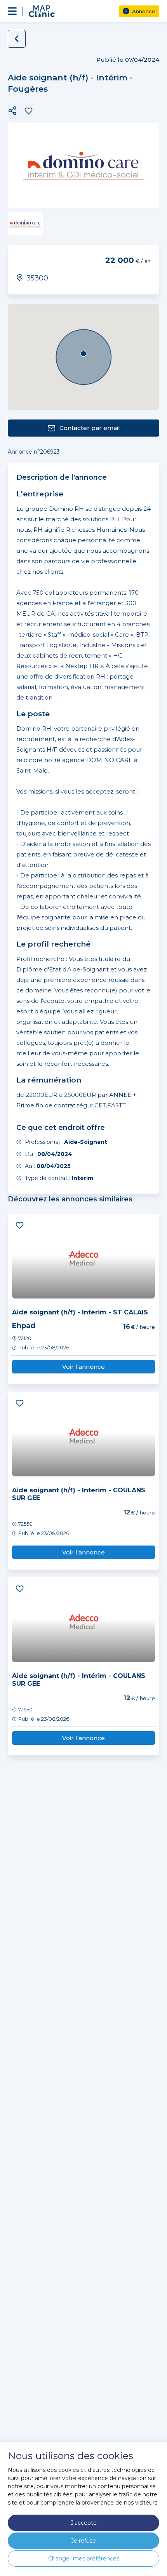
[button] (12, 111)
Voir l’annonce (83, 1367)
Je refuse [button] (83, 2541)
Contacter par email (90, 428)
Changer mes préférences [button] (84, 2559)
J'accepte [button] (84, 2523)
